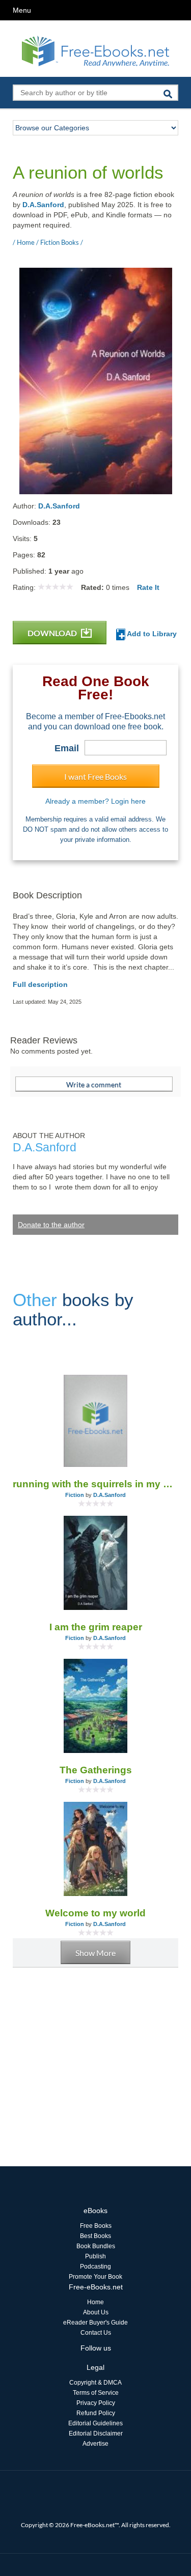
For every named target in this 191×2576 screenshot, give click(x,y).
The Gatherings (96, 1770)
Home (95, 2302)
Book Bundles (96, 2246)
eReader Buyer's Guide (95, 2323)
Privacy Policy (96, 2403)
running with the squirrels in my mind (95, 1484)
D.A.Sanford (43, 205)
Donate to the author (51, 1225)
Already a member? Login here (95, 801)
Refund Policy (96, 2413)
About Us (96, 2312)
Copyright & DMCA (95, 2383)
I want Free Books (95, 776)
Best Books (95, 2236)
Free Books (96, 2226)
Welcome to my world (95, 1913)
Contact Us (96, 2333)
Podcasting (95, 2267)
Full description (40, 984)
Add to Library (151, 634)
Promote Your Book (95, 2277)
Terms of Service (96, 2393)
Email (67, 748)
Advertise (95, 2444)
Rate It (148, 587)
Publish (95, 2256)
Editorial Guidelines (95, 2423)
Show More (95, 1953)
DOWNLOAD (53, 633)
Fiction (75, 1495)
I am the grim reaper (96, 1627)
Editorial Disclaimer (96, 2433)
